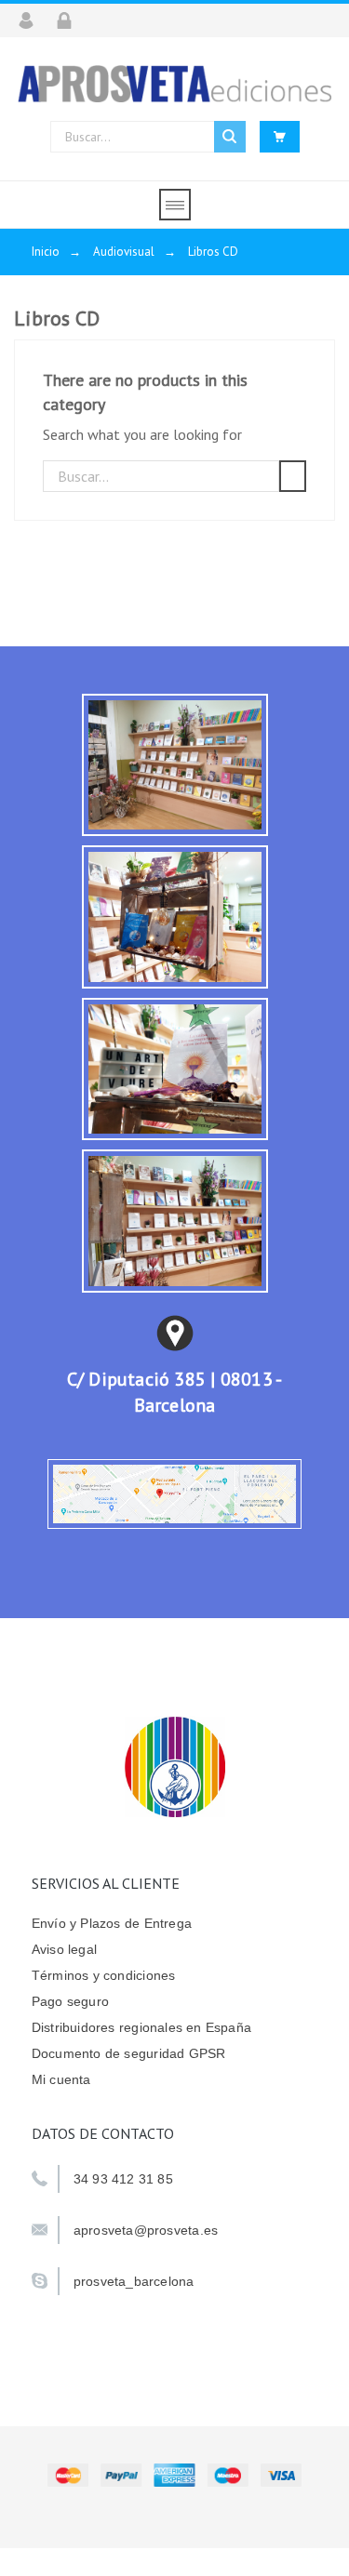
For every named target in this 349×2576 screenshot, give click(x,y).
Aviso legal (64, 1949)
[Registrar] (70, 20)
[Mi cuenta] (32, 20)
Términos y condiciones (104, 1975)
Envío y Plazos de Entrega (112, 1923)
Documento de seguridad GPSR (129, 2053)
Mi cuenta (61, 2079)
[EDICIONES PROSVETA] (175, 84)
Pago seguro (70, 2001)
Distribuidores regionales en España (141, 2027)
